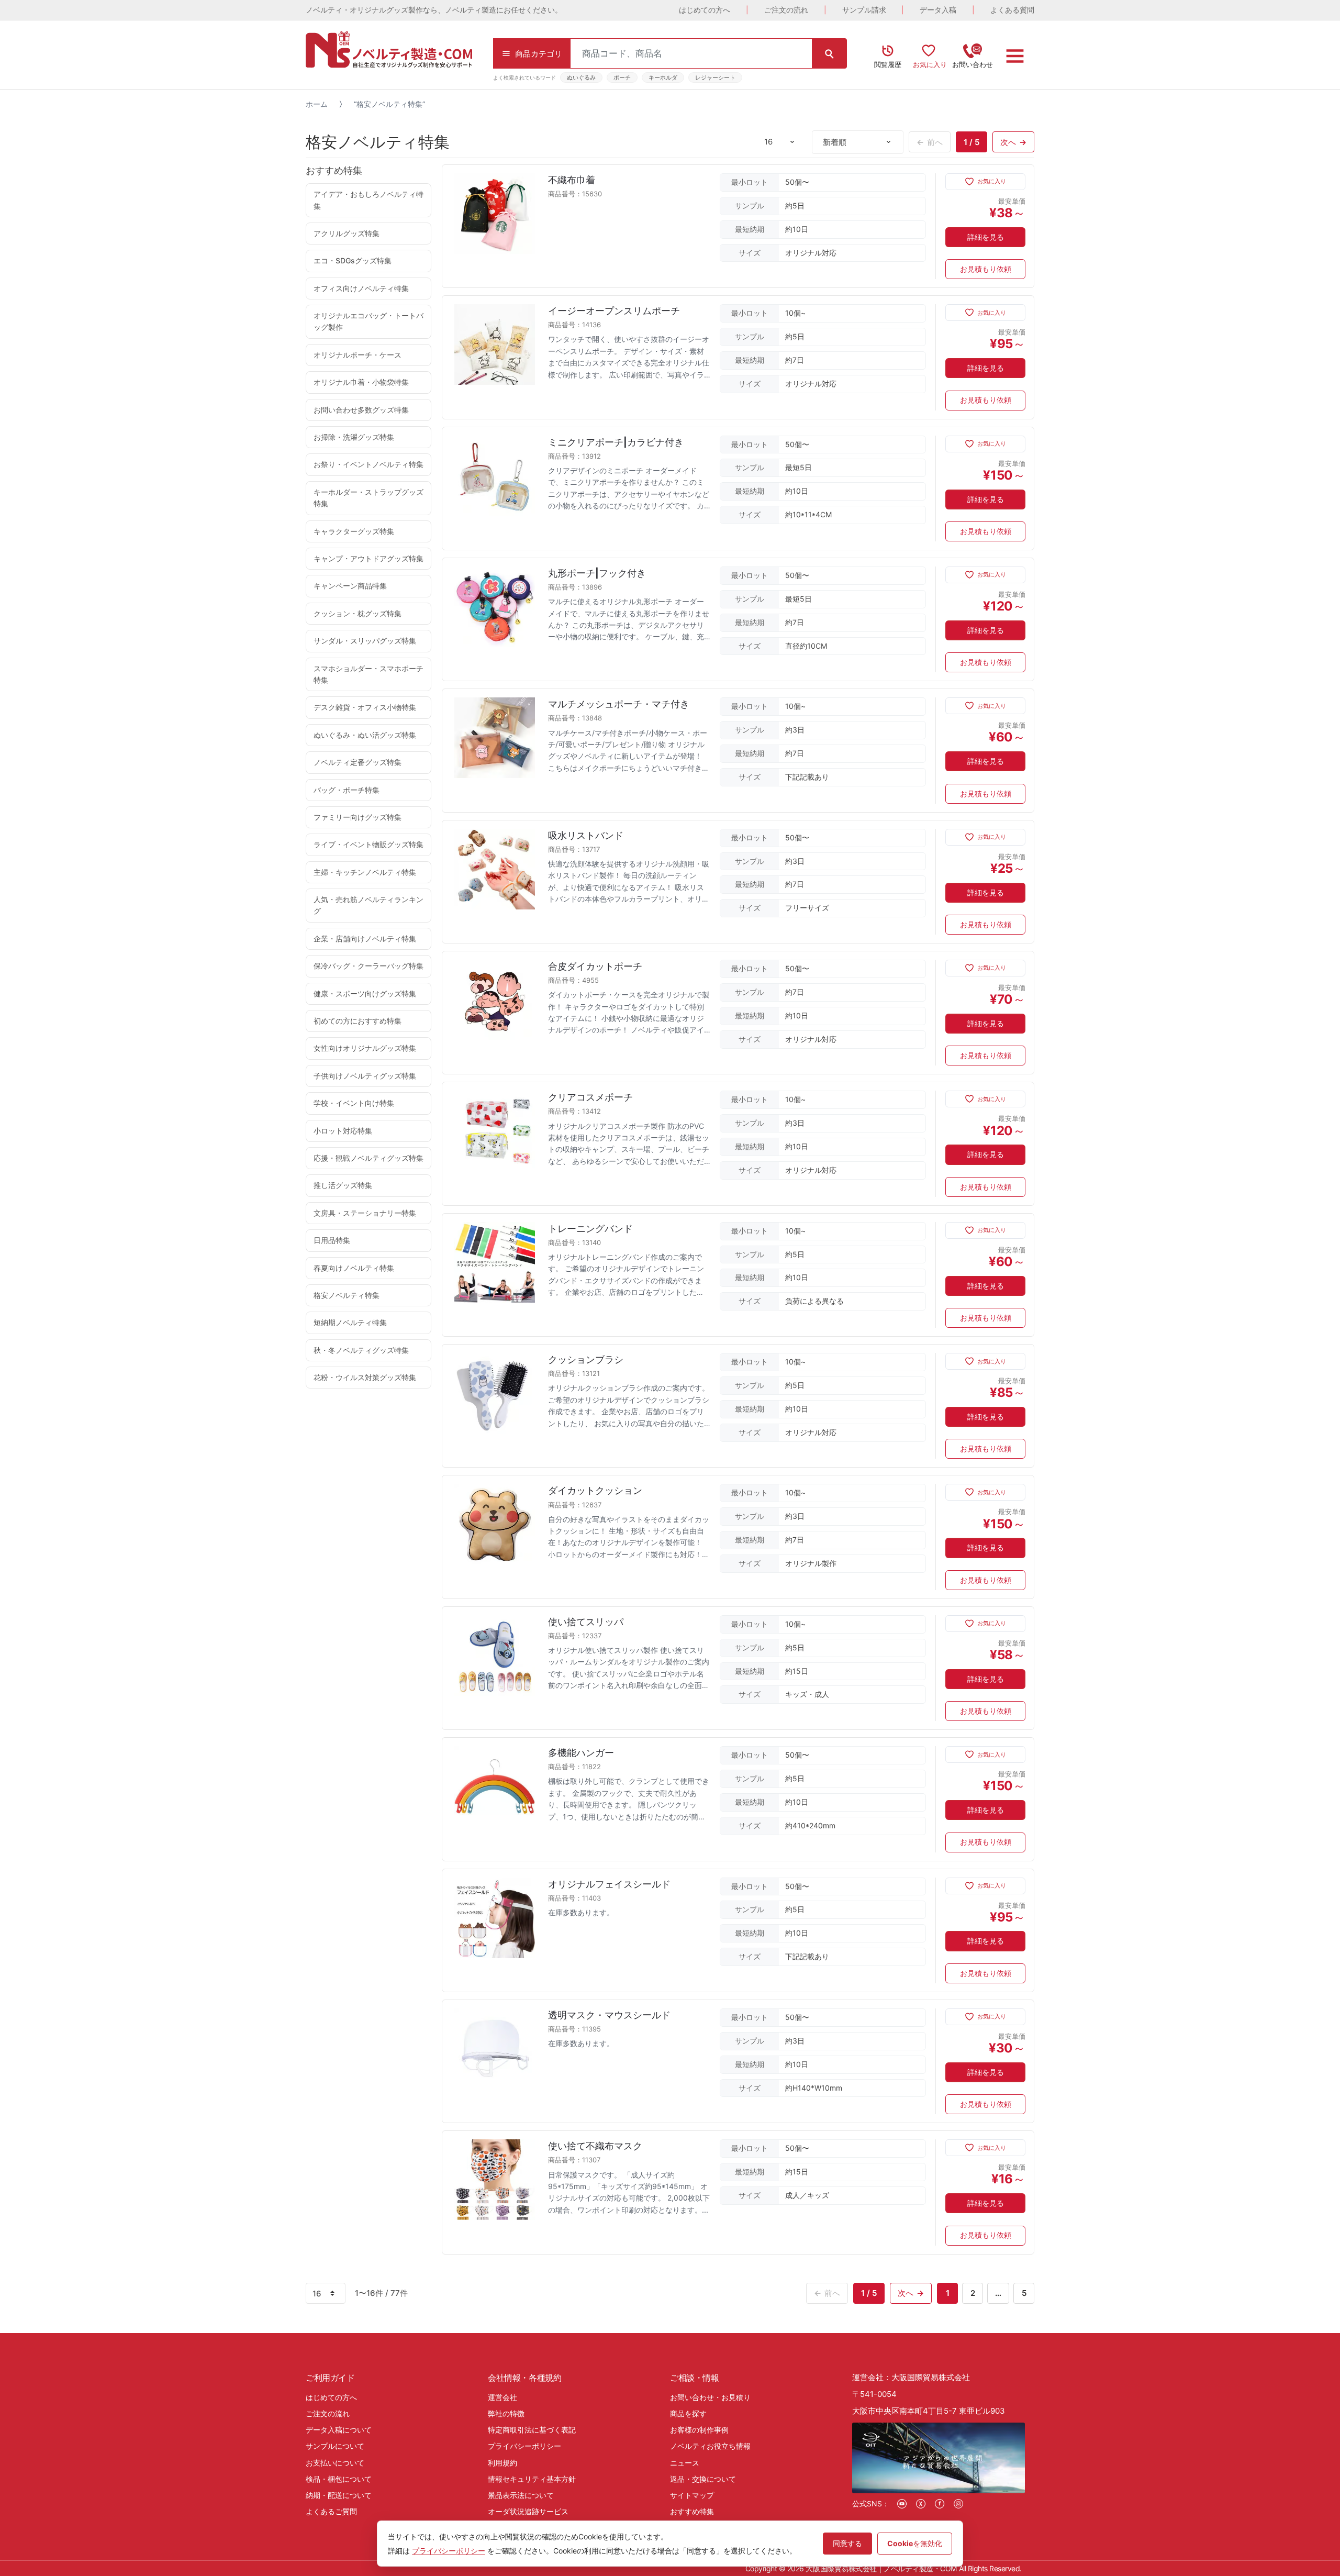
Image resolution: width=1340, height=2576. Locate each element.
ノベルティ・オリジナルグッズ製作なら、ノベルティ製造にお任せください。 (434, 10)
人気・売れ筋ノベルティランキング (368, 905)
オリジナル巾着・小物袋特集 (361, 382)
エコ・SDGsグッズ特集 (353, 260)
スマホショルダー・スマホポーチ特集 (368, 674)
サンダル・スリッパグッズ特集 (365, 641)
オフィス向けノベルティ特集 (361, 288)
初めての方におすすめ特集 (358, 1021)
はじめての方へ (705, 10)
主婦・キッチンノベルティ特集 (365, 872)
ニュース (685, 2463)
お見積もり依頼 (986, 269)
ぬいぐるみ (581, 77)
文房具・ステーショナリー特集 (365, 1213)
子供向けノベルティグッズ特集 (365, 1076)
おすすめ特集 (692, 2511)
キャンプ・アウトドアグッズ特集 (368, 558)
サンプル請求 (864, 10)
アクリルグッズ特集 (347, 233)
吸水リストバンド (586, 835)
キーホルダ (663, 77)
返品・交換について (703, 2479)
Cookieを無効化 (915, 2543)
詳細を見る (986, 237)
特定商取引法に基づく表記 (532, 2430)
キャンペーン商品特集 (350, 586)
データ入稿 (938, 10)
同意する (847, 2543)
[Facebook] (940, 2504)
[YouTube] (902, 2504)
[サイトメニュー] (1015, 56)
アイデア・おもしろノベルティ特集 (368, 200)
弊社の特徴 (506, 2413)
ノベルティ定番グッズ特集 (358, 762)
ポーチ (622, 77)
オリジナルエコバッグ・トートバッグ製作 (368, 321)
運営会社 (502, 2397)
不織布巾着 (572, 180)
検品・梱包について (339, 2479)
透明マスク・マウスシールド (609, 2015)
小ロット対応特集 (343, 1131)
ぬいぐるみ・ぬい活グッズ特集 (365, 735)
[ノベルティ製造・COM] (389, 49)
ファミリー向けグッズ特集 (358, 817)
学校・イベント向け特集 (354, 1103)
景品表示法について (521, 2495)
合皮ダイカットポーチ (595, 966)
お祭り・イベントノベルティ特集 (368, 464)
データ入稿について (339, 2430)
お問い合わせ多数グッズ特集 (361, 410)
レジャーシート (715, 77)
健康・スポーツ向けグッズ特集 (365, 993)
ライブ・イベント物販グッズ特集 (368, 844)
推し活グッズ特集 (343, 1185)
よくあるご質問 (331, 2511)
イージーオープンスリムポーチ (614, 311)
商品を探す (688, 2413)
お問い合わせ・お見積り (710, 2397)
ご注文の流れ (786, 10)
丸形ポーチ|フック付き (597, 573)
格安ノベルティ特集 (347, 1295)
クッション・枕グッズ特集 (358, 613)
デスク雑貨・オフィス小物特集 (365, 707)
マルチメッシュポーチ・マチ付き (619, 704)
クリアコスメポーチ (590, 1097)
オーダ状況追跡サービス (528, 2511)
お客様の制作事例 (699, 2430)
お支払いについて (335, 2463)
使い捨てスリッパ (586, 1622)
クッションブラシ (586, 1359)
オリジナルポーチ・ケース (358, 355)
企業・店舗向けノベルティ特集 (365, 939)
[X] (921, 2504)
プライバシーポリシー (524, 2446)
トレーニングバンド (590, 1229)
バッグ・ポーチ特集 (347, 790)
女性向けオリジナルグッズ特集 (365, 1048)
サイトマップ (692, 2495)
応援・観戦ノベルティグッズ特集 (368, 1158)
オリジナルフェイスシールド (609, 1884)
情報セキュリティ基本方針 (532, 2479)
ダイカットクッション (595, 1490)
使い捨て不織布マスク (595, 2146)
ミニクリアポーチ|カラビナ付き (616, 442)
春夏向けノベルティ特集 (354, 1268)
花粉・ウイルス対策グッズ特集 (365, 1377)
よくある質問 (1012, 10)
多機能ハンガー (581, 1753)
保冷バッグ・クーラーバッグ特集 (368, 966)
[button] (985, 182)
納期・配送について (339, 2495)
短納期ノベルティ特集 (350, 1322)
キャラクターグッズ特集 (354, 531)
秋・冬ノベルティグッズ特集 (361, 1350)
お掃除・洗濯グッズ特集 (354, 437)
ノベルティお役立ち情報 (710, 2446)
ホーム (317, 104)
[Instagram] (958, 2504)
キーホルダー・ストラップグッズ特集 (368, 498)
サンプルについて (335, 2446)
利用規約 (502, 2463)
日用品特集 (332, 1240)
